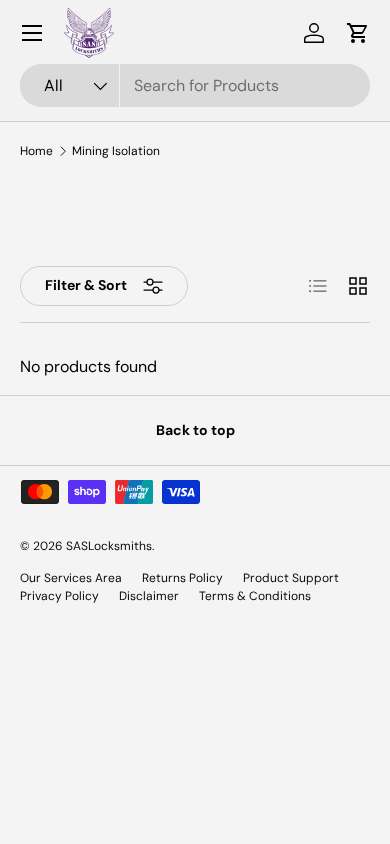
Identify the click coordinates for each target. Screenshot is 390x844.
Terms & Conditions (255, 596)
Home (36, 151)
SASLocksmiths (109, 546)
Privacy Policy (59, 596)
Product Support (291, 578)
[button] (358, 33)
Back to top (195, 430)
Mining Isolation (116, 151)
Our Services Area (71, 578)
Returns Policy (182, 578)
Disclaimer (149, 596)
